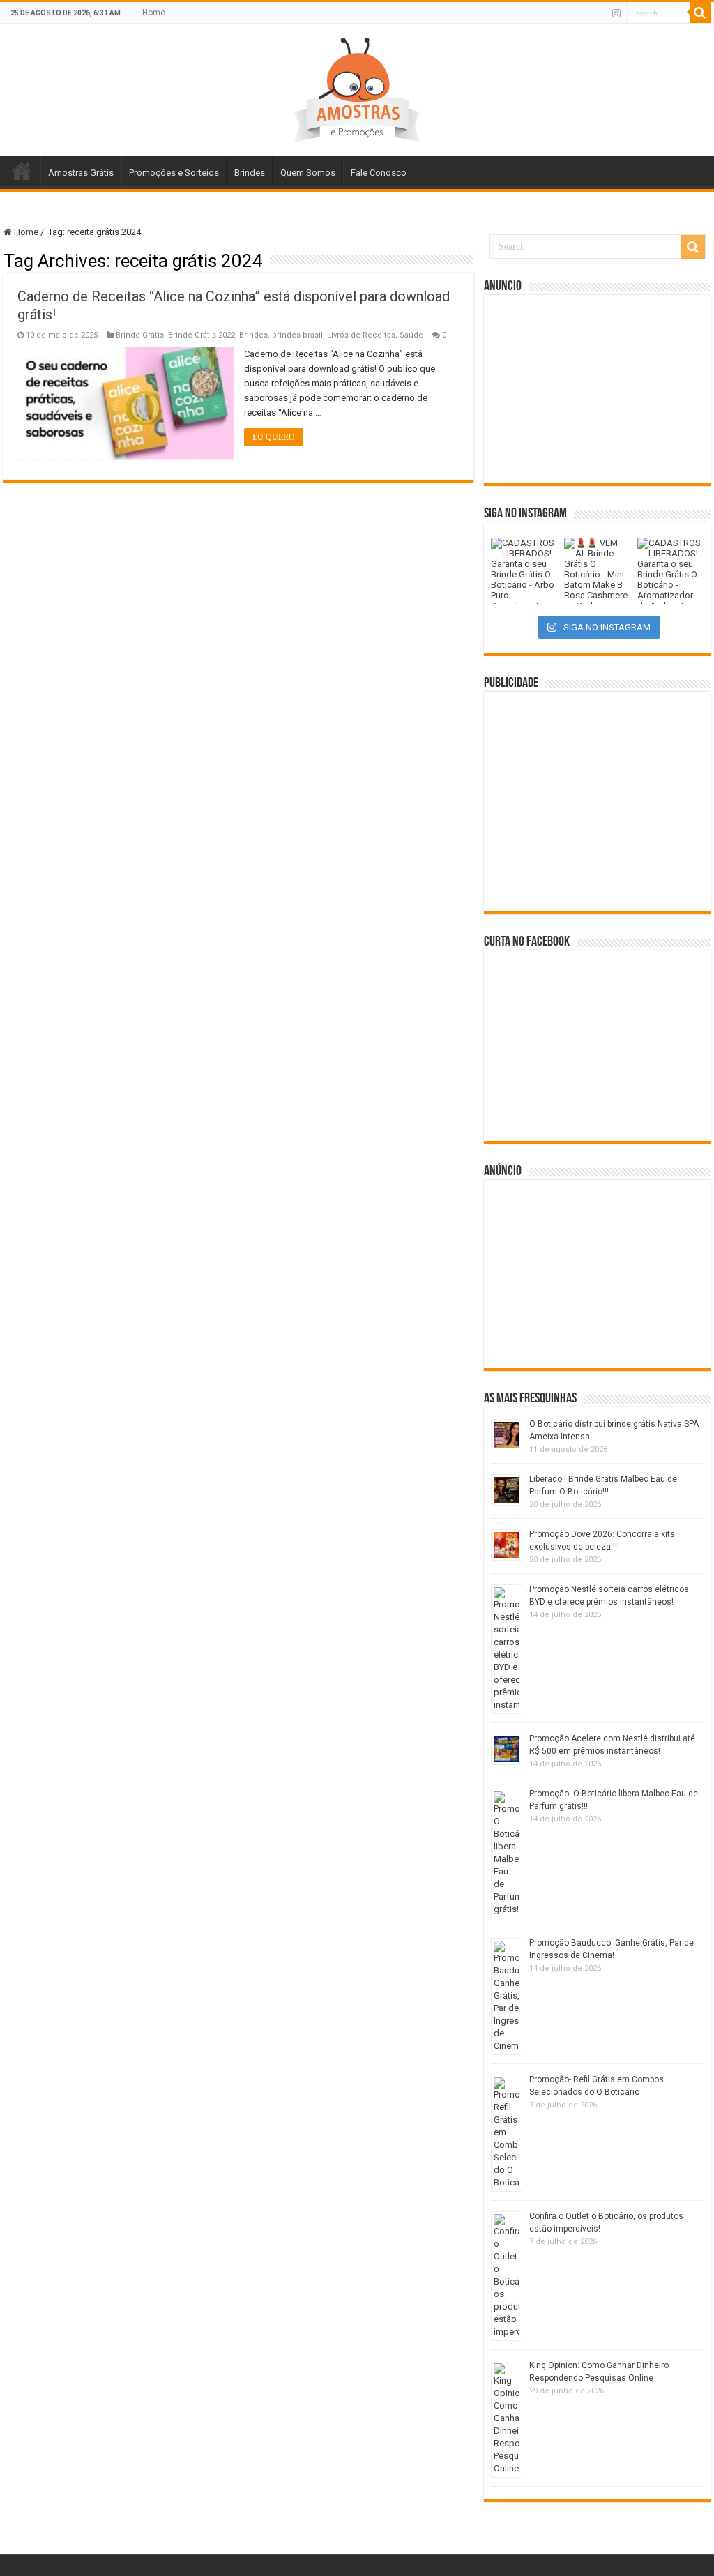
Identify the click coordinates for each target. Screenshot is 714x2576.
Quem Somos (308, 173)
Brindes (250, 173)
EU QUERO (274, 437)
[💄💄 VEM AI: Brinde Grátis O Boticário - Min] (597, 571)
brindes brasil (297, 335)
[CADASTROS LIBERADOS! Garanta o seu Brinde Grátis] (524, 571)
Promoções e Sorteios (174, 173)
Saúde (411, 335)
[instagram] (616, 13)
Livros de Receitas (361, 335)
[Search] (700, 13)
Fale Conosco (379, 173)
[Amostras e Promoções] (357, 87)
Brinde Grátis (140, 335)
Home (154, 13)
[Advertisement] (598, 389)
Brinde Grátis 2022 (202, 335)
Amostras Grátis (81, 173)
